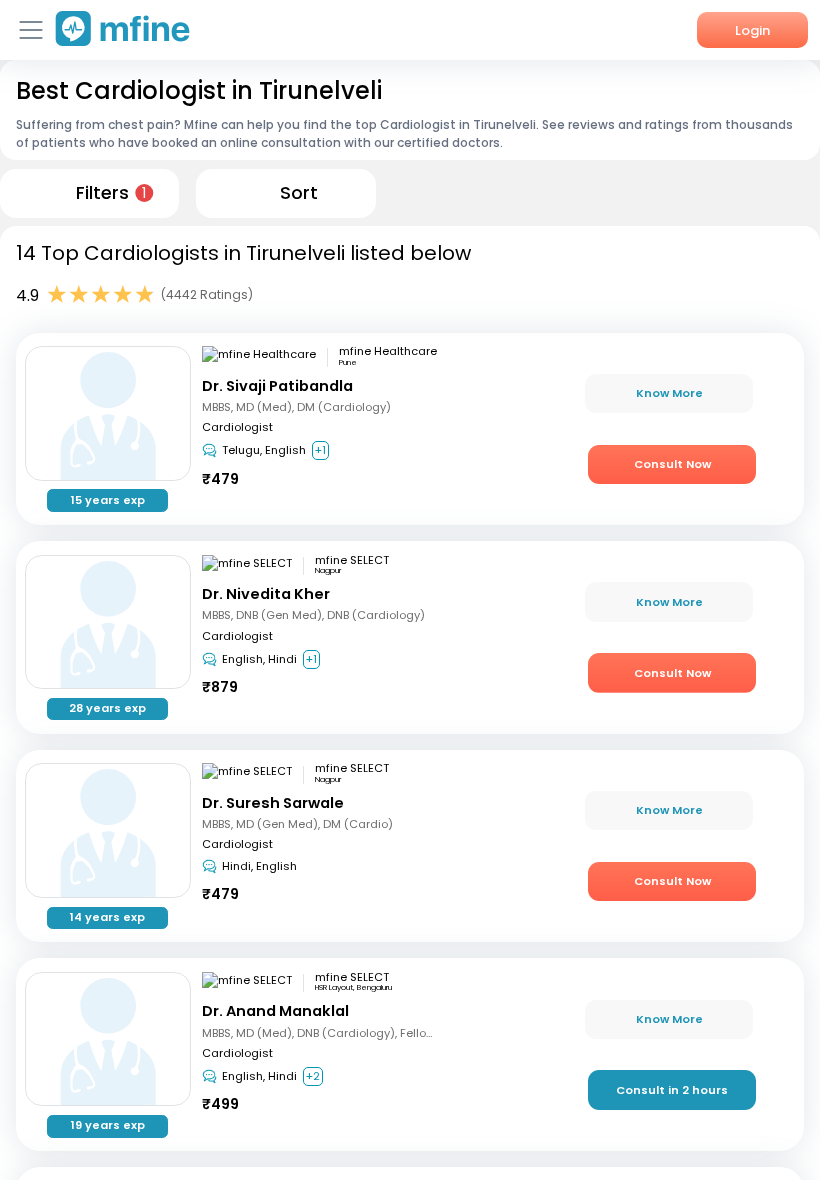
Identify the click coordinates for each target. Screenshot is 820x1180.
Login (752, 30)
